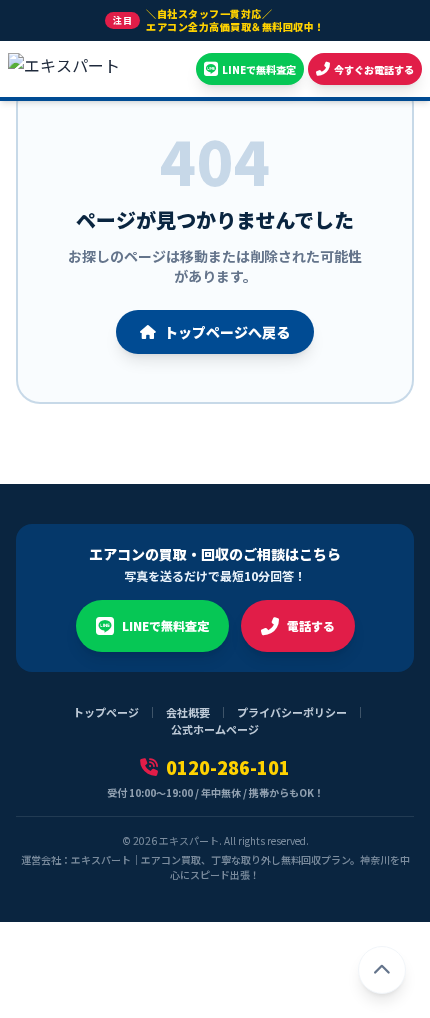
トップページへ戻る (227, 332)
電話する (311, 625)
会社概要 (188, 712)
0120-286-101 (228, 767)
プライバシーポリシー (292, 712)
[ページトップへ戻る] (382, 970)
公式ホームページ (215, 729)
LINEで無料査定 (165, 625)
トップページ (106, 712)
